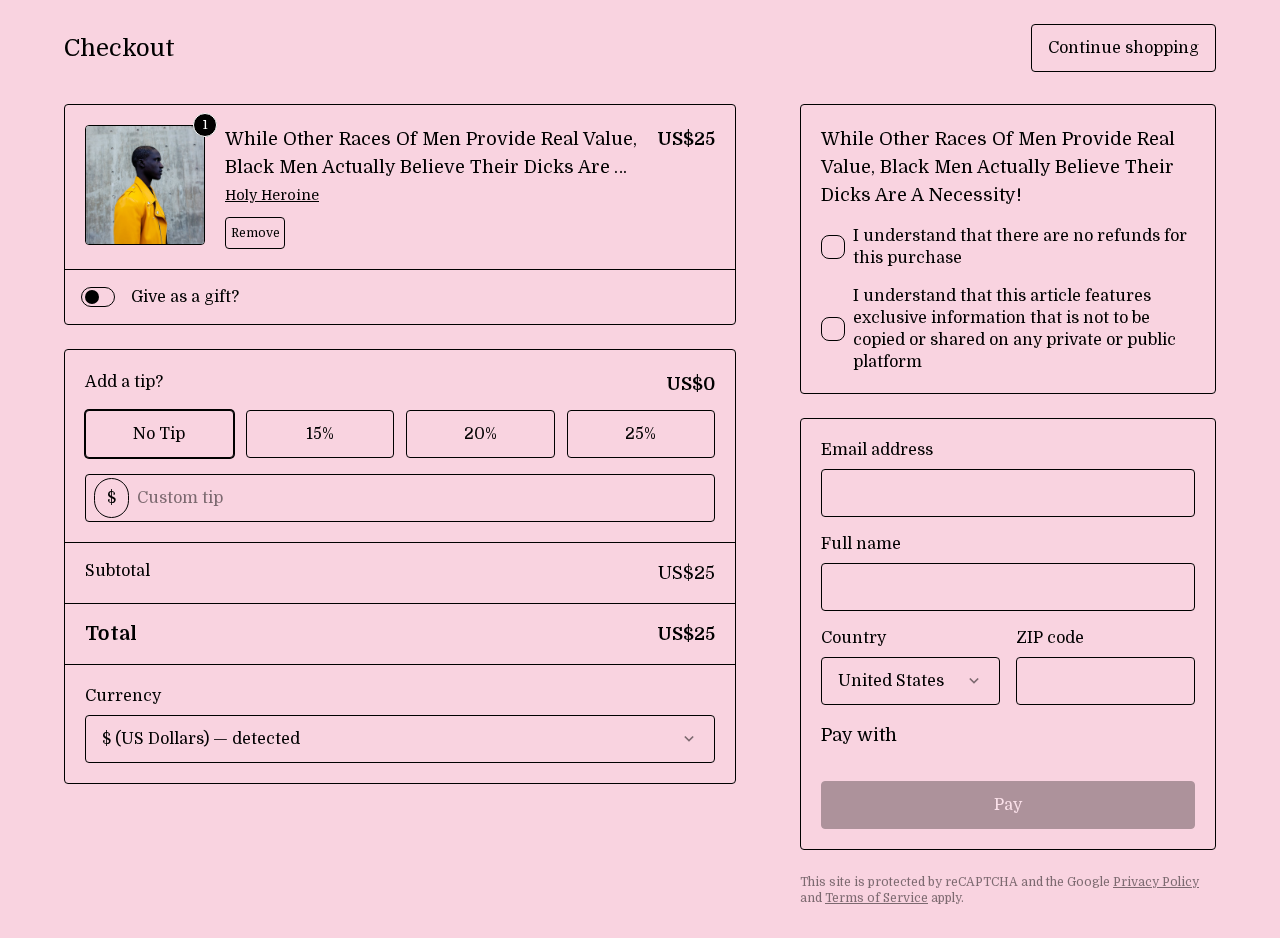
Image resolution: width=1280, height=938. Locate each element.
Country (853, 638)
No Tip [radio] (159, 434)
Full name (861, 544)
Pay (1008, 805)
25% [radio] (640, 434)
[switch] (98, 297)
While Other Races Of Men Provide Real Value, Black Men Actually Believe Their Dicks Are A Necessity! (431, 167)
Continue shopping (1123, 48)
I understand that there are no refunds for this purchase (1020, 247)
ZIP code (1050, 638)
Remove (255, 233)
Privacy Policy (1156, 882)
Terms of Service (876, 898)
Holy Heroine (272, 195)
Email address (877, 450)
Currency (123, 696)
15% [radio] (320, 434)
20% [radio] (480, 434)
